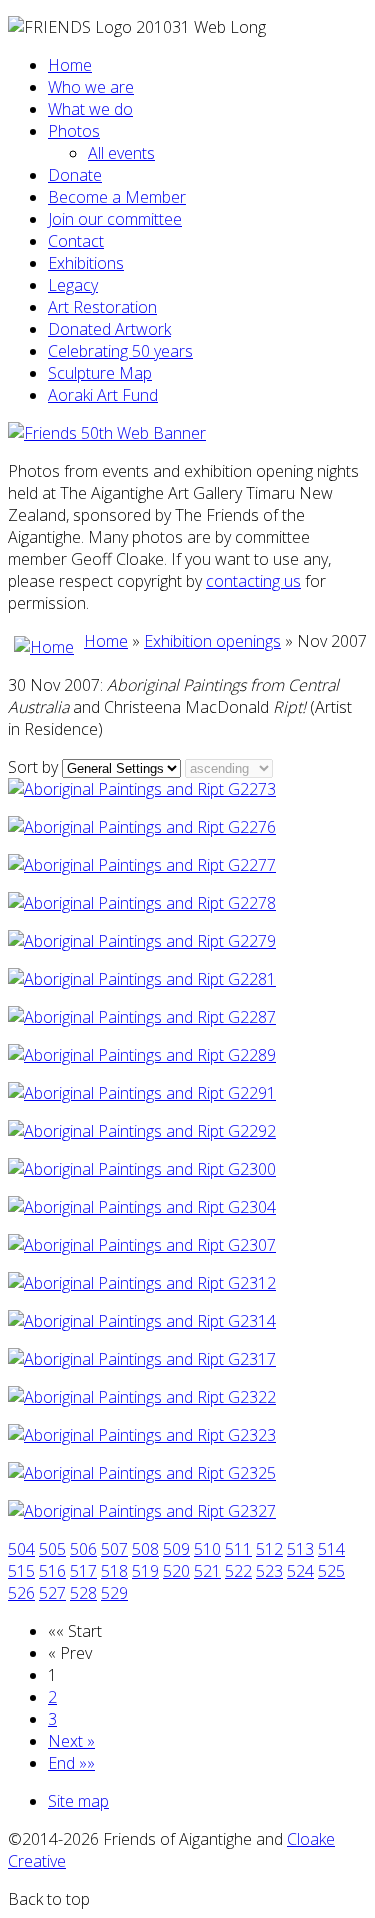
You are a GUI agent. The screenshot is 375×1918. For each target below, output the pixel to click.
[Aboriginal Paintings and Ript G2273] (142, 789)
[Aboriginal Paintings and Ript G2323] (142, 1435)
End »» (71, 1763)
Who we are (91, 87)
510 (207, 1549)
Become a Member (117, 197)
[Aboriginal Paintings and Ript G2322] (142, 1397)
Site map (78, 1801)
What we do (90, 109)
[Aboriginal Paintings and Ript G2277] (142, 865)
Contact (76, 241)
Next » (71, 1741)
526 (21, 1593)
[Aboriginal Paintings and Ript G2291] (142, 1093)
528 (83, 1593)
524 (300, 1571)
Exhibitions (86, 263)
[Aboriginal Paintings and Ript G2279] (142, 941)
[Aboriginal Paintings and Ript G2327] (142, 1511)
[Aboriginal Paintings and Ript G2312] (142, 1283)
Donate (75, 175)
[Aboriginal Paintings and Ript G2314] (142, 1321)
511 (238, 1549)
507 (114, 1549)
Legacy (73, 285)
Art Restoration (102, 307)
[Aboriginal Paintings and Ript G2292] (142, 1131)
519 (145, 1571)
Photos (74, 131)
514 (331, 1549)
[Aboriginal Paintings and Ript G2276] (142, 827)
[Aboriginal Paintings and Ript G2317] (142, 1359)
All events (121, 153)
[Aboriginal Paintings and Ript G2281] (142, 979)
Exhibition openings (212, 641)
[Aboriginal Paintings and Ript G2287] (142, 1017)
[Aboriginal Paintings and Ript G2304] (142, 1207)
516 (52, 1571)
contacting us (253, 581)
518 (114, 1571)
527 (52, 1593)
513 (300, 1549)
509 (176, 1549)
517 (83, 1571)
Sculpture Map (100, 373)
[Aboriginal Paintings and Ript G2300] (142, 1169)
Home (70, 65)
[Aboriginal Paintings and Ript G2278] (142, 903)
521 (207, 1571)
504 (21, 1549)
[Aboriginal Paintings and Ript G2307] (142, 1245)
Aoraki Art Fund (103, 395)
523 (269, 1571)
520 (176, 1571)
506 (83, 1549)
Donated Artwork (109, 329)
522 (238, 1571)
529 (114, 1593)
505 (52, 1549)
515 (21, 1571)
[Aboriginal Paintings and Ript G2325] (142, 1473)
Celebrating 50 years (120, 351)
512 (269, 1549)
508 (145, 1549)
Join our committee (115, 219)
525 (331, 1571)
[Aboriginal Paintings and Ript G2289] (142, 1055)
